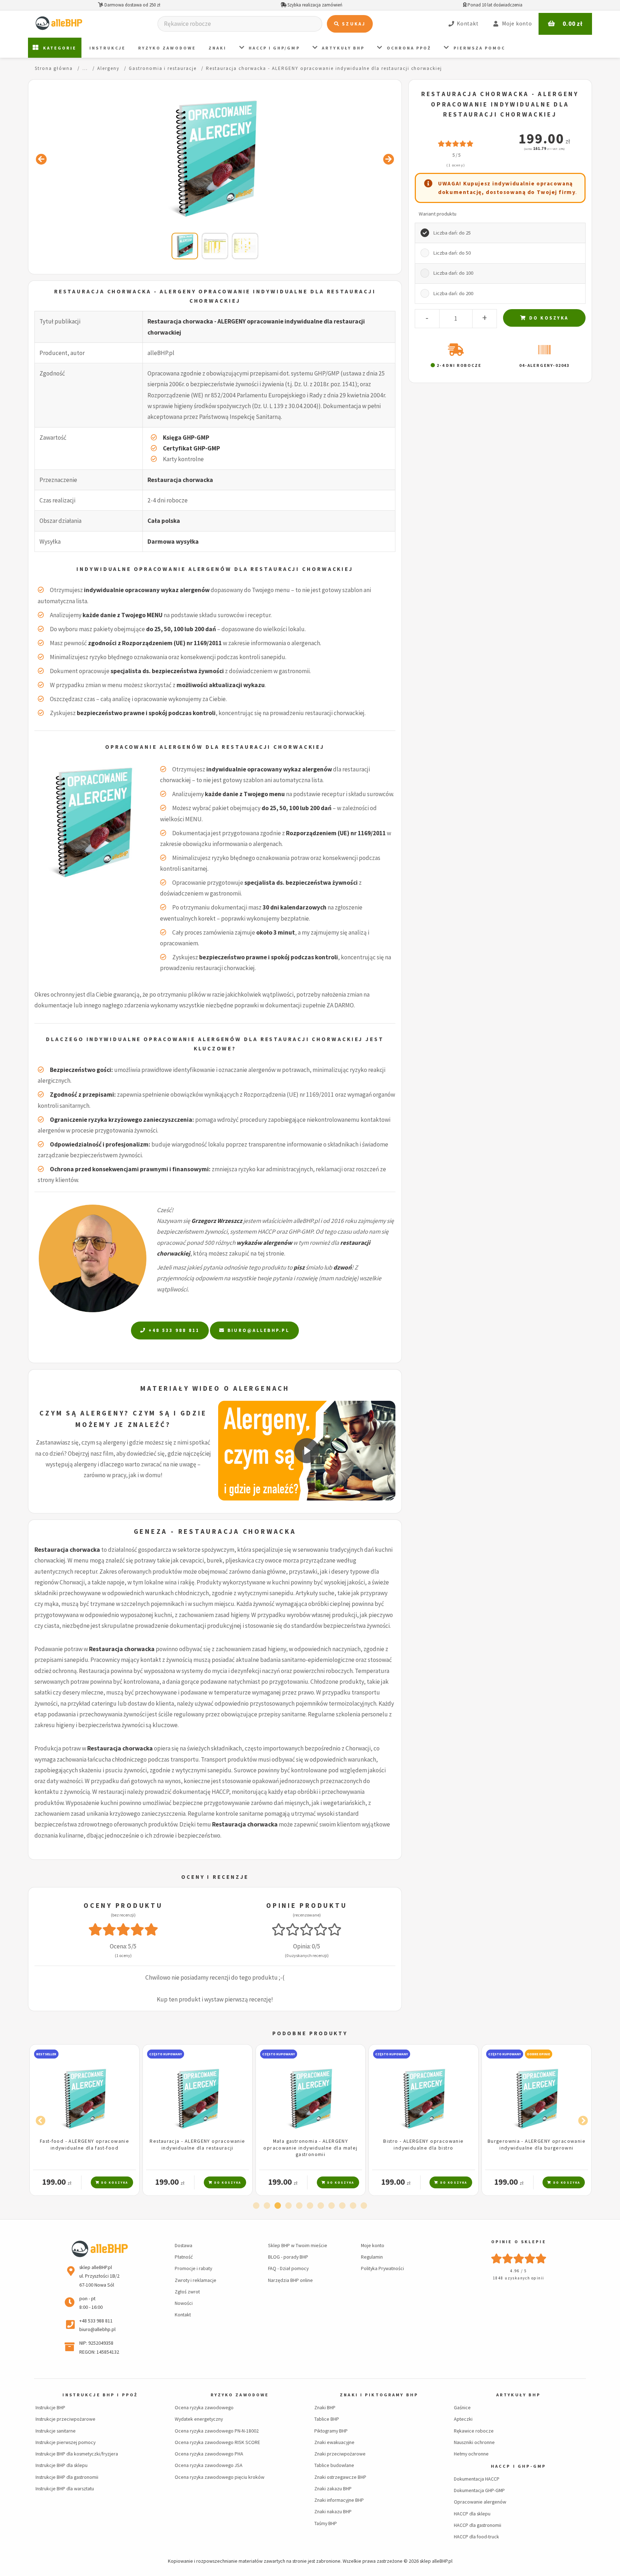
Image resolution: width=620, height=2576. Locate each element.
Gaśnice (462, 2407)
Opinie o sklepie (519, 2242)
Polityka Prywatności (382, 2268)
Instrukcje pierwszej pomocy (65, 2442)
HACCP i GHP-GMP (519, 2466)
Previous (39, 2119)
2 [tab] (267, 2206)
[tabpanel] (84, 2120)
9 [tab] (342, 2206)
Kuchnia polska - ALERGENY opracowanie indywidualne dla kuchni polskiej (537, 2148)
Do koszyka (548, 318)
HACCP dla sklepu (472, 2514)
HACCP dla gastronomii (478, 2525)
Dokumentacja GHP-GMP (479, 2490)
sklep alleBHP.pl (436, 2561)
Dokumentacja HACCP (477, 2479)
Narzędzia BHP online (290, 2280)
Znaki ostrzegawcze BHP (340, 2477)
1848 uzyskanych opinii (519, 2278)
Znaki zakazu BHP (333, 2488)
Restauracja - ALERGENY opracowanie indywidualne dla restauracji (84, 2144)
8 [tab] (332, 2206)
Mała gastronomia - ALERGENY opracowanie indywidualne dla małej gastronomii (197, 2148)
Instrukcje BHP (50, 2407)
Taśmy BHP (326, 2523)
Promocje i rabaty (193, 2268)
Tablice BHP (327, 2419)
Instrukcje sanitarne (56, 2431)
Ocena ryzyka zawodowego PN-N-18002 (217, 2431)
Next (581, 2119)
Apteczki (463, 2419)
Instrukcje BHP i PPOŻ (100, 2395)
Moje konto (373, 2245)
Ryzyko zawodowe (167, 48)
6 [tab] (310, 2206)
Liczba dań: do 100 (453, 273)
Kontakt (183, 2315)
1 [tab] (256, 2206)
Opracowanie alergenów (480, 2502)
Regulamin (372, 2257)
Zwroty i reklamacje (196, 2280)
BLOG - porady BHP (288, 2257)
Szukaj (353, 24)
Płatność (184, 2257)
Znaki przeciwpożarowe (340, 2454)
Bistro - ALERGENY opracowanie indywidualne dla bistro (310, 2144)
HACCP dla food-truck (476, 2537)
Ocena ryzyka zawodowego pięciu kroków (220, 2477)
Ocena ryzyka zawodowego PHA (209, 2454)
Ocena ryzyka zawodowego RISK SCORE (217, 2442)
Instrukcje (107, 48)
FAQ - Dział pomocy (288, 2268)
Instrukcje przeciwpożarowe (65, 2419)
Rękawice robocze (474, 2431)
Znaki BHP (325, 2407)
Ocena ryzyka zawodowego (204, 2407)
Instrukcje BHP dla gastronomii (67, 2477)
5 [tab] (299, 2206)
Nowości (184, 2303)
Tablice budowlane (334, 2465)
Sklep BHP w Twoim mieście (298, 2245)
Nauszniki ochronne (474, 2442)
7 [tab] (321, 2206)
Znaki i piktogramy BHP (379, 2395)
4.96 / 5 (519, 2271)
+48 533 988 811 (173, 1330)
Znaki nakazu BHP (333, 2511)
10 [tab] (353, 2206)
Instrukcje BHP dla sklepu (62, 2465)
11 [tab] (364, 2206)
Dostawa (184, 2245)
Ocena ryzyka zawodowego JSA (209, 2465)
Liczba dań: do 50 (452, 253)
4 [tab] (288, 2206)
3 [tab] (278, 2206)
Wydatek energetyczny (199, 2419)
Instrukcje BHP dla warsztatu (65, 2488)
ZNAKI (217, 48)
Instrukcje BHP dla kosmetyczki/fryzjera (77, 2454)
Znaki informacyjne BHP (339, 2500)
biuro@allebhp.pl (257, 1330)
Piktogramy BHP (331, 2431)
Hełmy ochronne (471, 2454)
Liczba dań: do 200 (453, 293)
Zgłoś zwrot (187, 2292)
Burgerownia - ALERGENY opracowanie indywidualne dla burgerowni (424, 2144)
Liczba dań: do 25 (452, 233)
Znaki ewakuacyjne (334, 2442)
